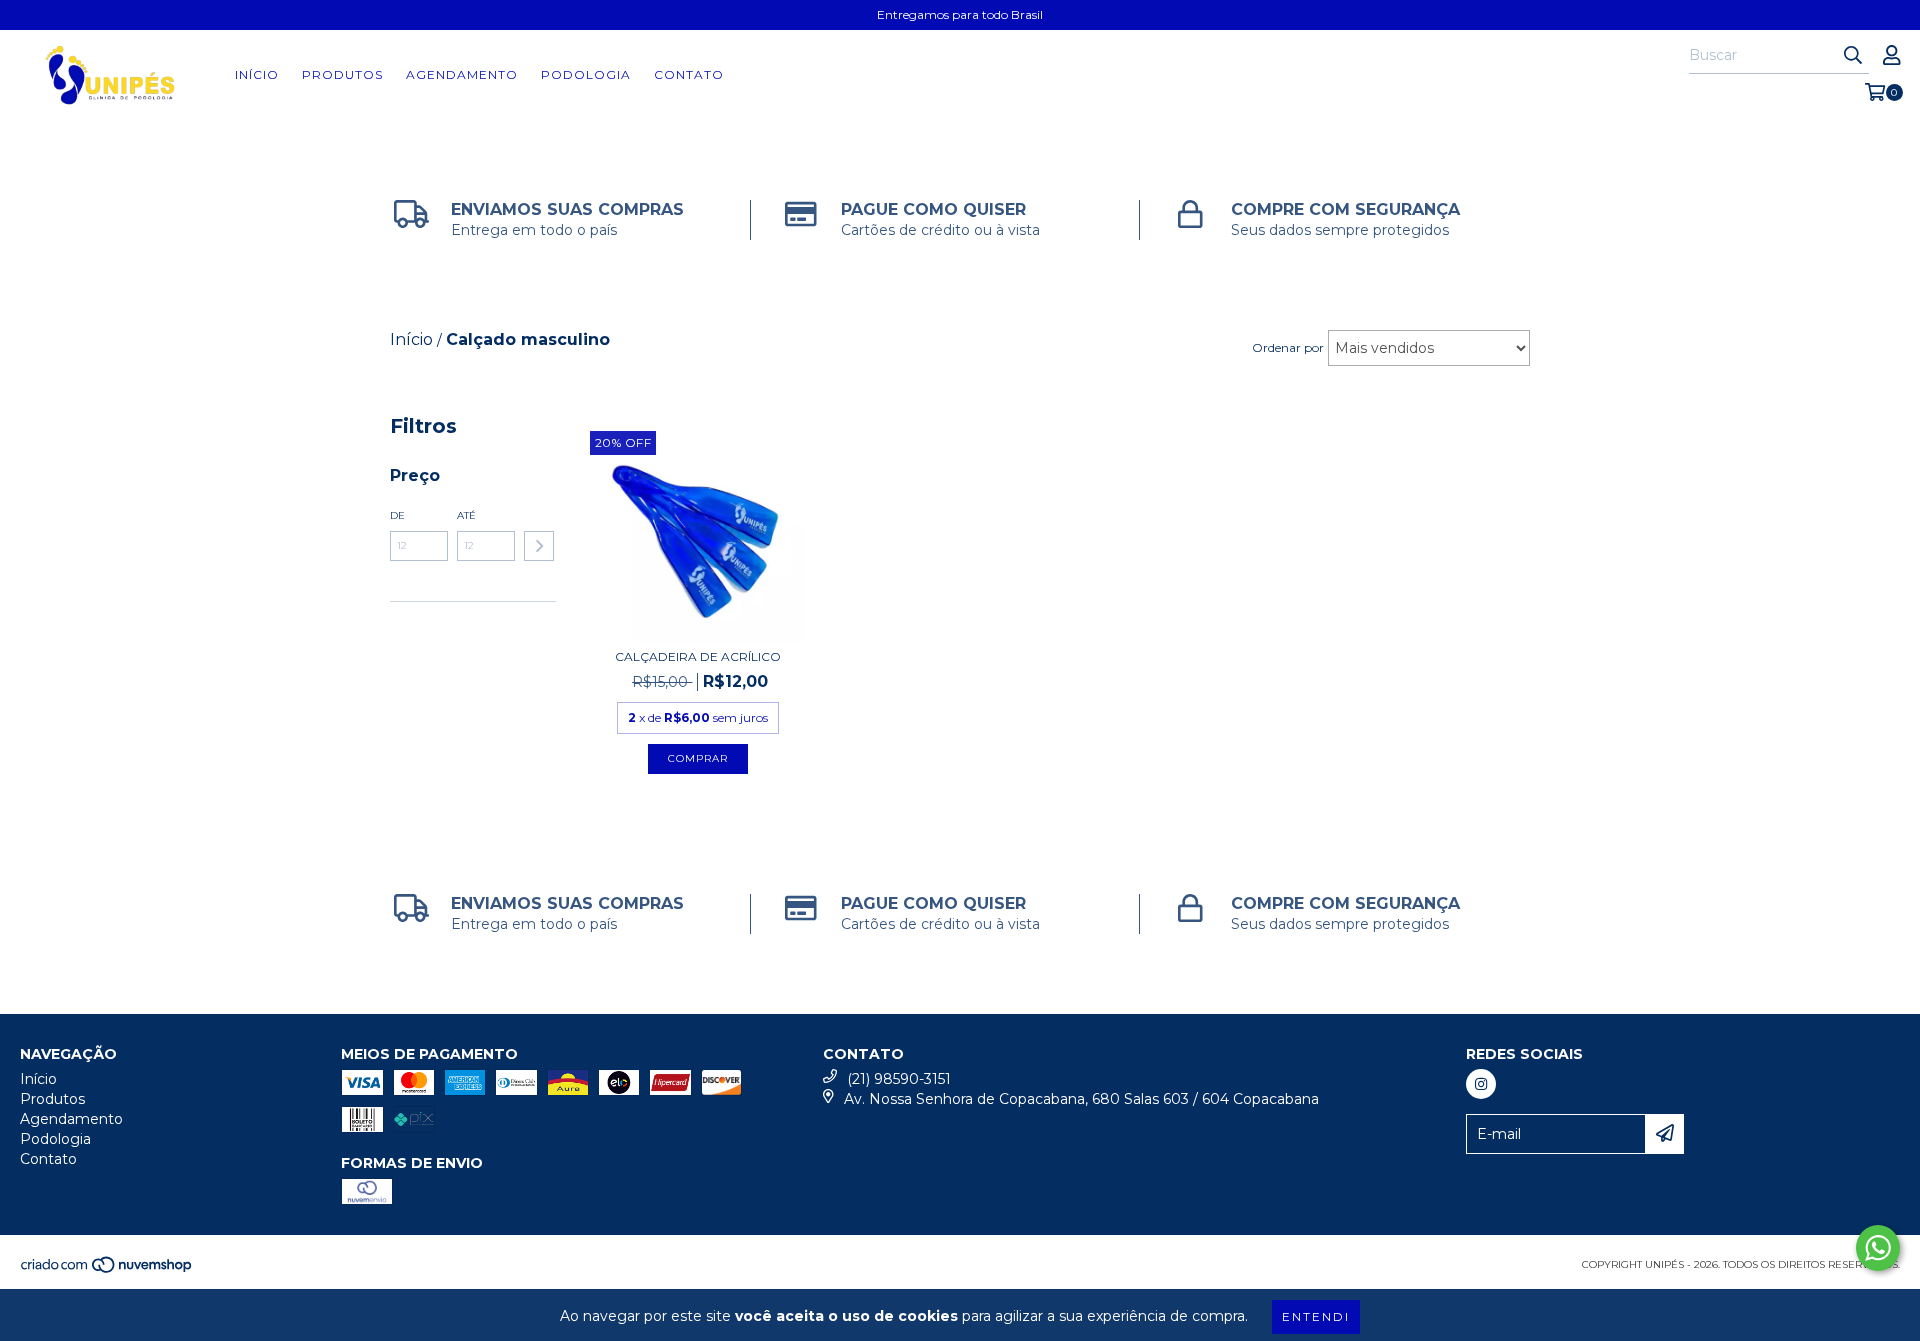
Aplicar (539, 546)
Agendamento (462, 74)
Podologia (586, 74)
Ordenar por (1288, 347)
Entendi (1316, 1316)
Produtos (342, 74)
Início (257, 74)
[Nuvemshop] (107, 1270)
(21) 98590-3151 (899, 1079)
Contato (689, 74)
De (397, 515)
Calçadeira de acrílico (698, 656)
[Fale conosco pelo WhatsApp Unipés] (1878, 1248)
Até (466, 515)
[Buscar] (1853, 56)
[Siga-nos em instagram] (1481, 1084)
